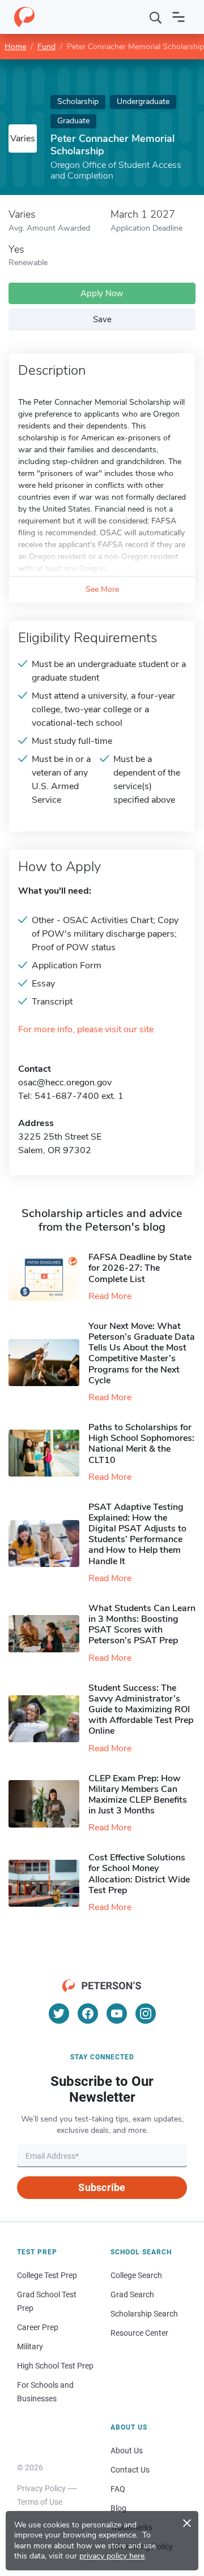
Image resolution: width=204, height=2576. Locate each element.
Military (30, 2346)
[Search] (156, 17)
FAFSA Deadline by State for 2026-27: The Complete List (140, 1268)
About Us (127, 2451)
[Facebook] (88, 2014)
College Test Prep (47, 2275)
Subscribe (102, 2187)
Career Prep (38, 2327)
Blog (118, 2508)
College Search (136, 2275)
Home (15, 47)
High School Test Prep (55, 2366)
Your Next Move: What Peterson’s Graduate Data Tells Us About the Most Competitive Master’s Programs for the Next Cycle (142, 1353)
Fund (46, 47)
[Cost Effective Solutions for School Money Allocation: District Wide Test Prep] (48, 1883)
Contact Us (130, 2470)
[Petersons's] (24, 17)
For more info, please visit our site (86, 1030)
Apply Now (102, 293)
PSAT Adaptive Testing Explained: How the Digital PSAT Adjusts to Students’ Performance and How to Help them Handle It (137, 1534)
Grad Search (132, 2294)
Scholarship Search (144, 2314)
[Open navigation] (178, 17)
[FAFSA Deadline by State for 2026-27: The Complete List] (48, 1277)
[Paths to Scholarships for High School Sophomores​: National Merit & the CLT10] (48, 1453)
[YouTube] (117, 2014)
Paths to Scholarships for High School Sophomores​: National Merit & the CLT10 (141, 1444)
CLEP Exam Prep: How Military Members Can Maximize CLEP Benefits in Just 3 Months (138, 1795)
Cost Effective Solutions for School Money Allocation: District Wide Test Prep (139, 1874)
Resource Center (139, 2333)
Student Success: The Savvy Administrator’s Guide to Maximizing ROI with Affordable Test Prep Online (141, 1710)
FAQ (118, 2489)
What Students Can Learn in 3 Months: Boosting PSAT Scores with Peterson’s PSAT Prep (142, 1625)
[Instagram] (146, 2014)
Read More (110, 1296)
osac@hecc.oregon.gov (65, 1083)
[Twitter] (59, 2014)
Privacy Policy (41, 2488)
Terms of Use (40, 2502)
